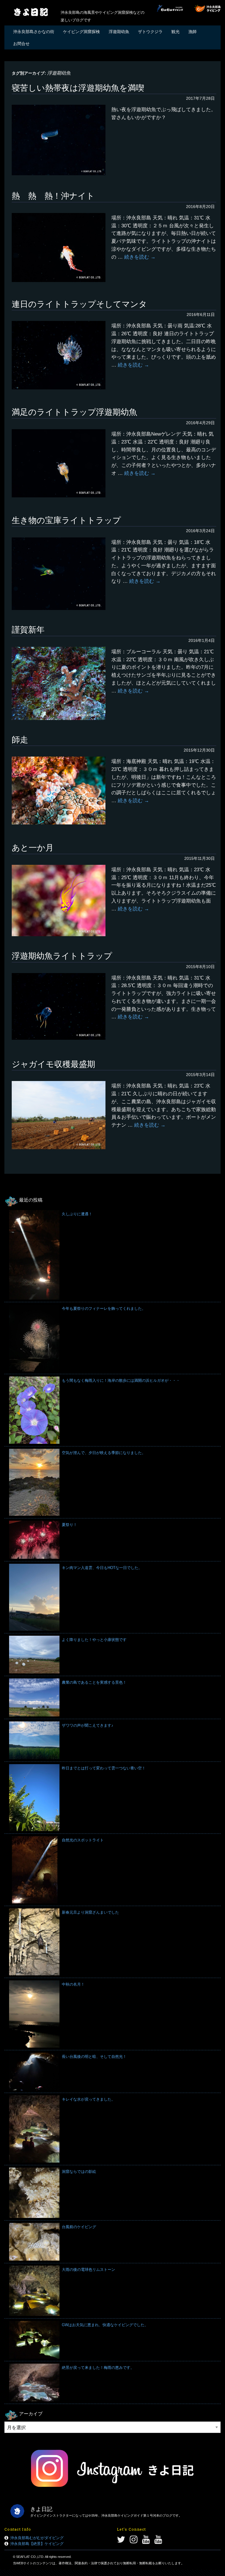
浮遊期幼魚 (119, 32)
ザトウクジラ (150, 32)
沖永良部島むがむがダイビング (37, 2538)
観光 (175, 32)
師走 (20, 740)
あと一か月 (33, 848)
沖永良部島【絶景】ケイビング (37, 2544)
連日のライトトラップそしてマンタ (79, 304)
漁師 (192, 32)
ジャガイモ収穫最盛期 (53, 1064)
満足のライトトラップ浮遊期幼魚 (74, 412)
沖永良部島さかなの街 (34, 32)
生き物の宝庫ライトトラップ (66, 520)
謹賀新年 (28, 630)
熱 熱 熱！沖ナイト (53, 196)
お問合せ (21, 44)
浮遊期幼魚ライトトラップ (62, 956)
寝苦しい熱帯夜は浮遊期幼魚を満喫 (78, 88)
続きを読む (140, 257)
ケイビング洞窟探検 (81, 32)
